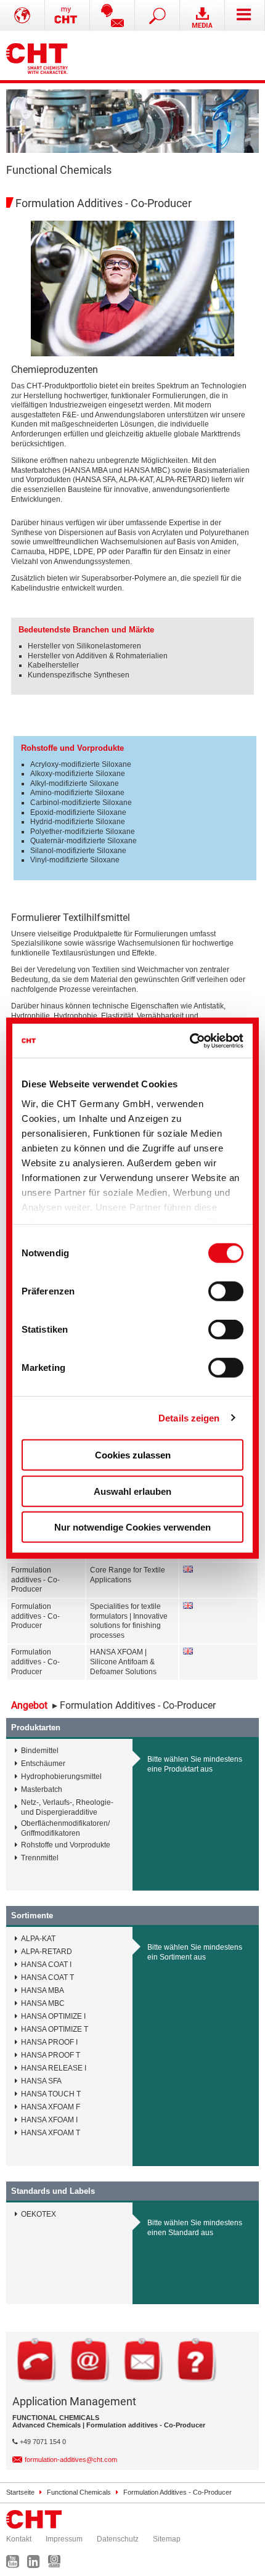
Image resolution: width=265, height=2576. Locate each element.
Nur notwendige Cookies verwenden (132, 1527)
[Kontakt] (112, 15)
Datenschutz (118, 2539)
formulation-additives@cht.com (71, 2459)
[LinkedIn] (37, 2564)
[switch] (226, 1291)
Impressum (64, 2539)
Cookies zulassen (133, 1455)
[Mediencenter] (202, 15)
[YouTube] (16, 2564)
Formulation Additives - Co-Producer (177, 2492)
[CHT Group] (37, 55)
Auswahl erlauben (132, 1491)
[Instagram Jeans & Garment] (57, 2564)
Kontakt (19, 2539)
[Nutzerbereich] (67, 15)
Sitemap (167, 2539)
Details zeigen (189, 1417)
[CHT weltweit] (22, 15)
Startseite (20, 2492)
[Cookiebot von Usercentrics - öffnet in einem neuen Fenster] (190, 1041)
